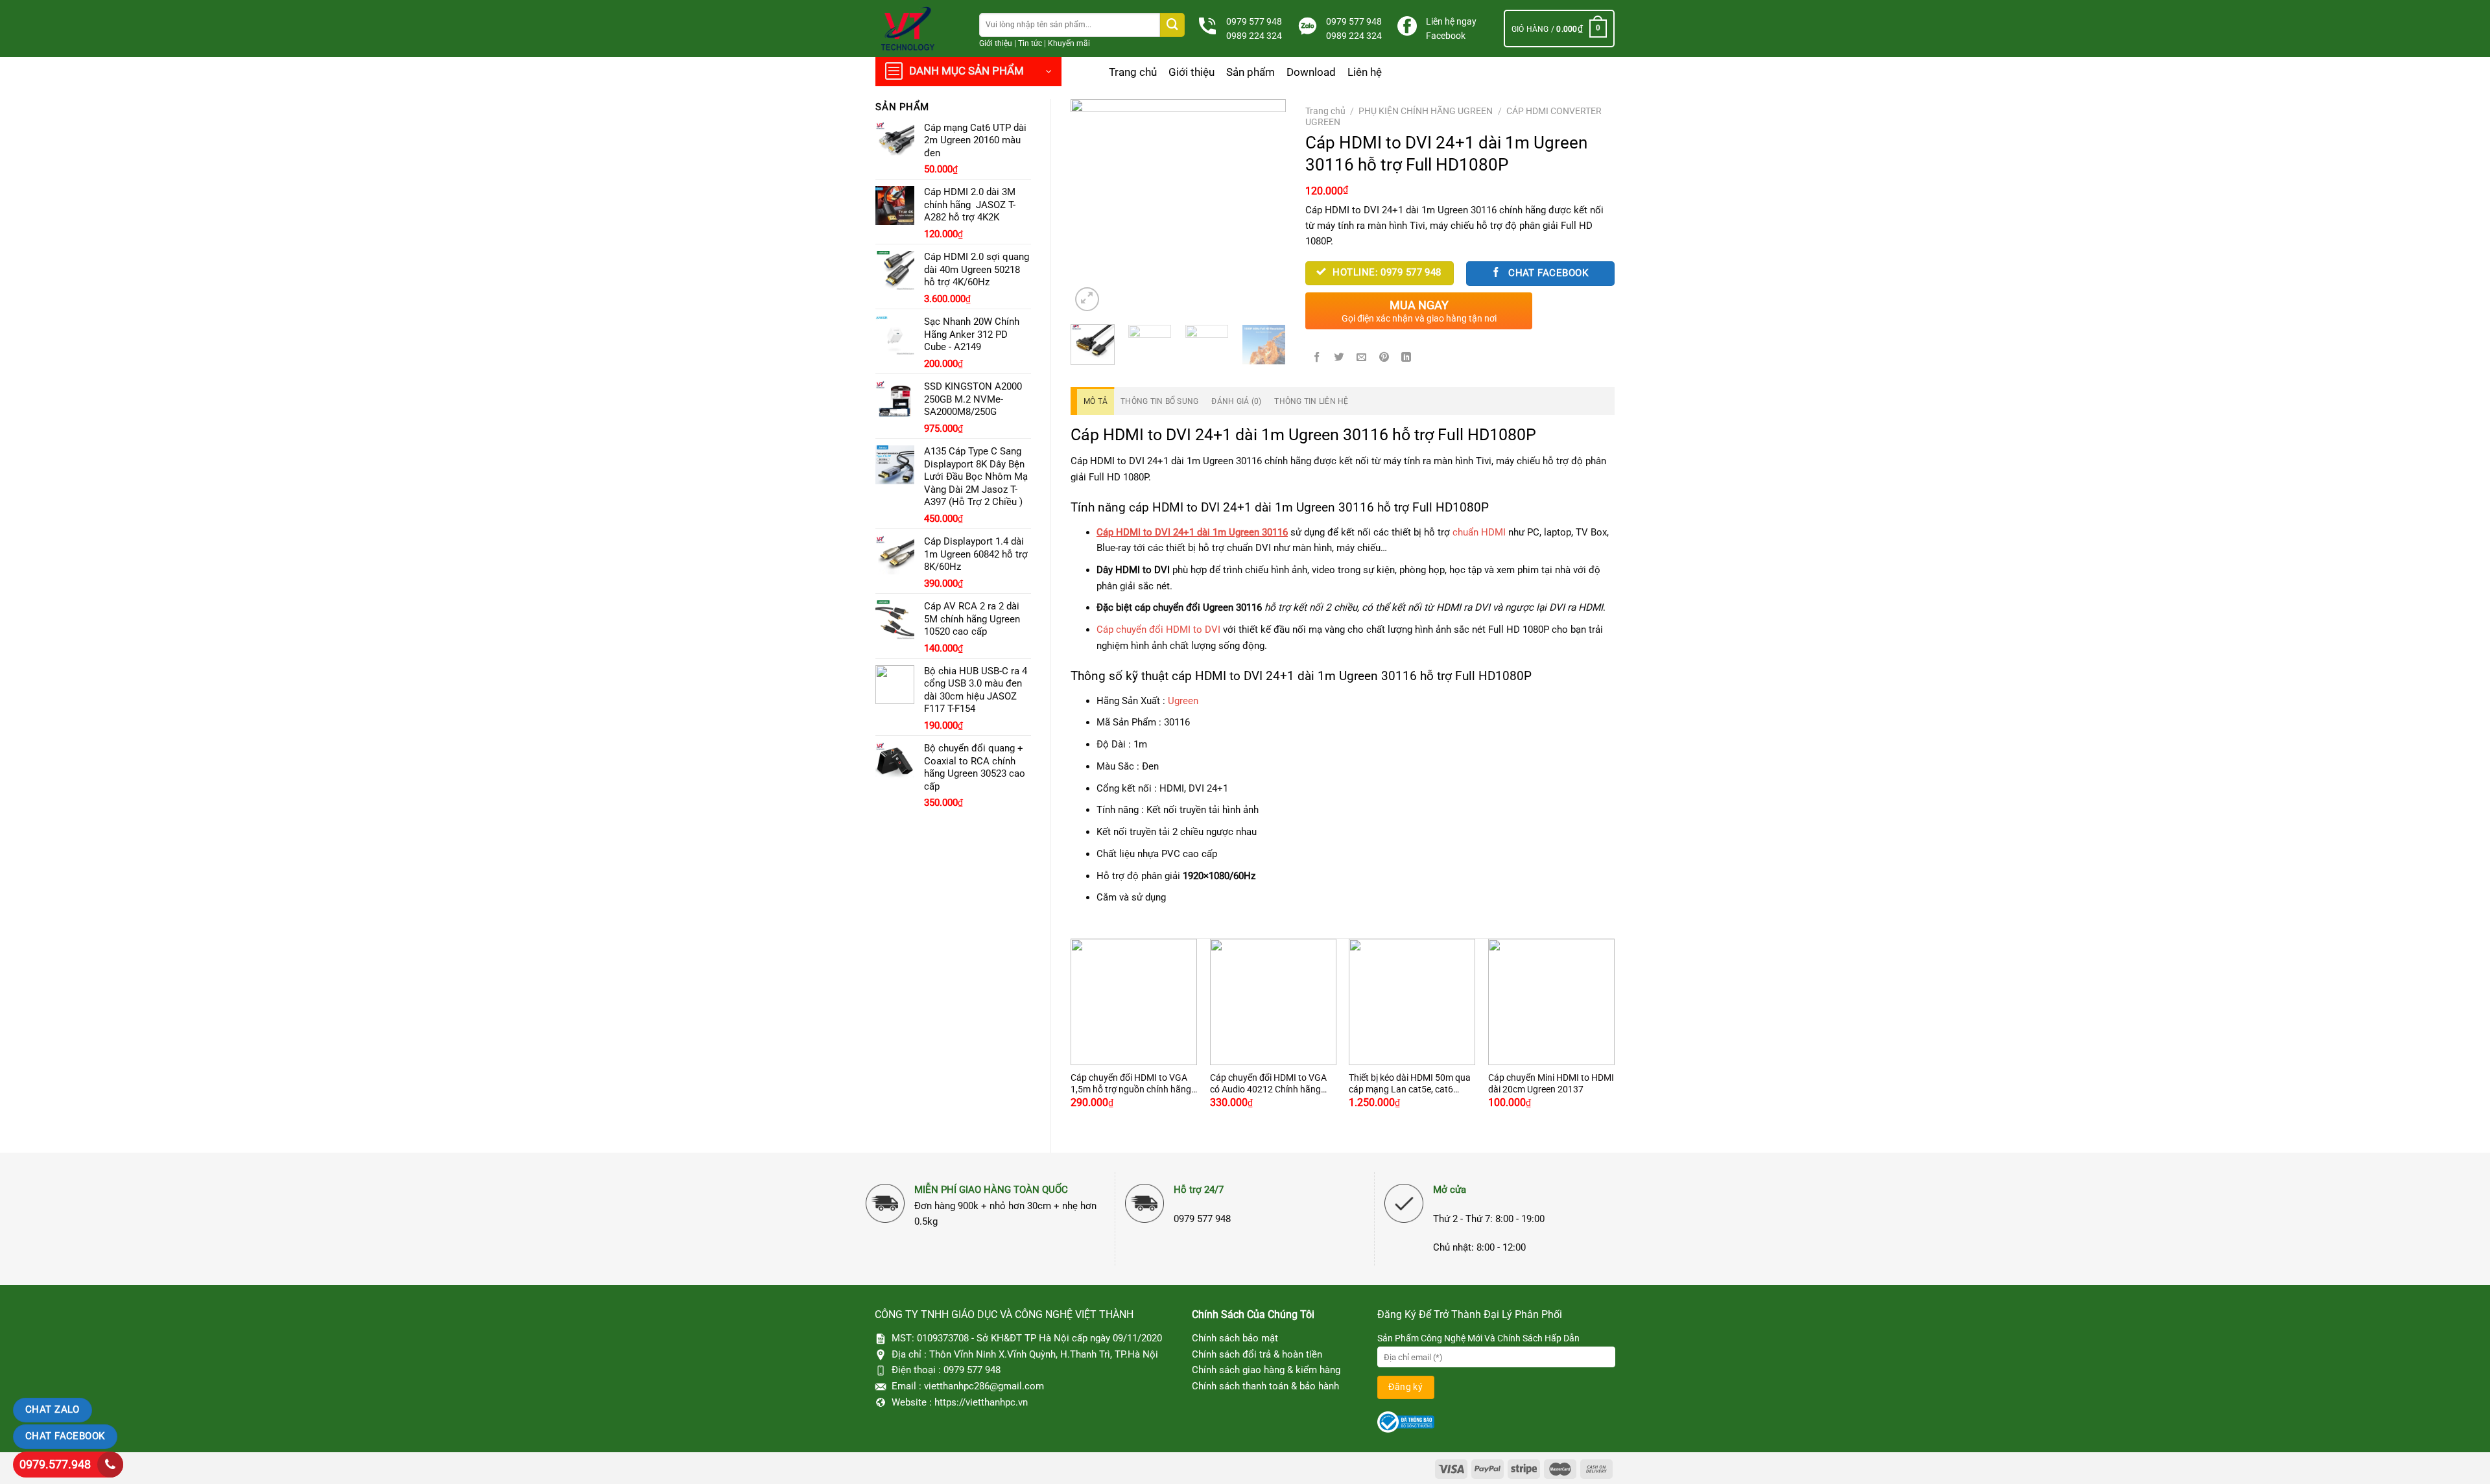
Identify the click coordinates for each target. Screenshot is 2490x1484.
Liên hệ (1365, 72)
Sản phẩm (1251, 72)
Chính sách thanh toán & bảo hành (1265, 1386)
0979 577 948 (1254, 21)
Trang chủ (1133, 72)
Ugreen (1183, 701)
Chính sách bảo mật (1235, 1338)
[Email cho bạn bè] (1362, 357)
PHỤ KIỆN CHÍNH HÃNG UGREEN (1426, 111)
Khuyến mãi (1069, 43)
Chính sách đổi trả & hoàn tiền (1257, 1354)
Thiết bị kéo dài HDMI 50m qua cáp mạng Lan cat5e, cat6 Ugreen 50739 (1410, 1084)
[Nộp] (1172, 25)
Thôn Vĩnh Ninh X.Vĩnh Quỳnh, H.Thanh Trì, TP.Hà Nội (1044, 1354)
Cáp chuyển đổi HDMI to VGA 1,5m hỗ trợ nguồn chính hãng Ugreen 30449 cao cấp (1131, 1084)
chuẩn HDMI (1479, 532)
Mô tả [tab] (1096, 401)
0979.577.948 (55, 1464)
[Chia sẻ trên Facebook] (1317, 357)
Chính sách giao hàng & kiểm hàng (1266, 1370)
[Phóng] (1087, 299)
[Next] (1265, 207)
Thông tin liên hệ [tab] (1311, 401)
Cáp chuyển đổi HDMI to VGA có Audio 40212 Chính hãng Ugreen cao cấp (1268, 1084)
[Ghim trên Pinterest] (1384, 357)
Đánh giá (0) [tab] (1236, 401)
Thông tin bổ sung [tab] (1159, 401)
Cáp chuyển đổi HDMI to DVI (1158, 630)
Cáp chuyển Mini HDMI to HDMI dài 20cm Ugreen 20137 (1551, 1083)
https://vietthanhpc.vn (981, 1402)
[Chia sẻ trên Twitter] (1339, 357)
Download (1311, 72)
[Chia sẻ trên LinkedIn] (1406, 357)
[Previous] (1091, 207)
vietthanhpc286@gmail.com (984, 1386)
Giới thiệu (996, 43)
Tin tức (1030, 43)
